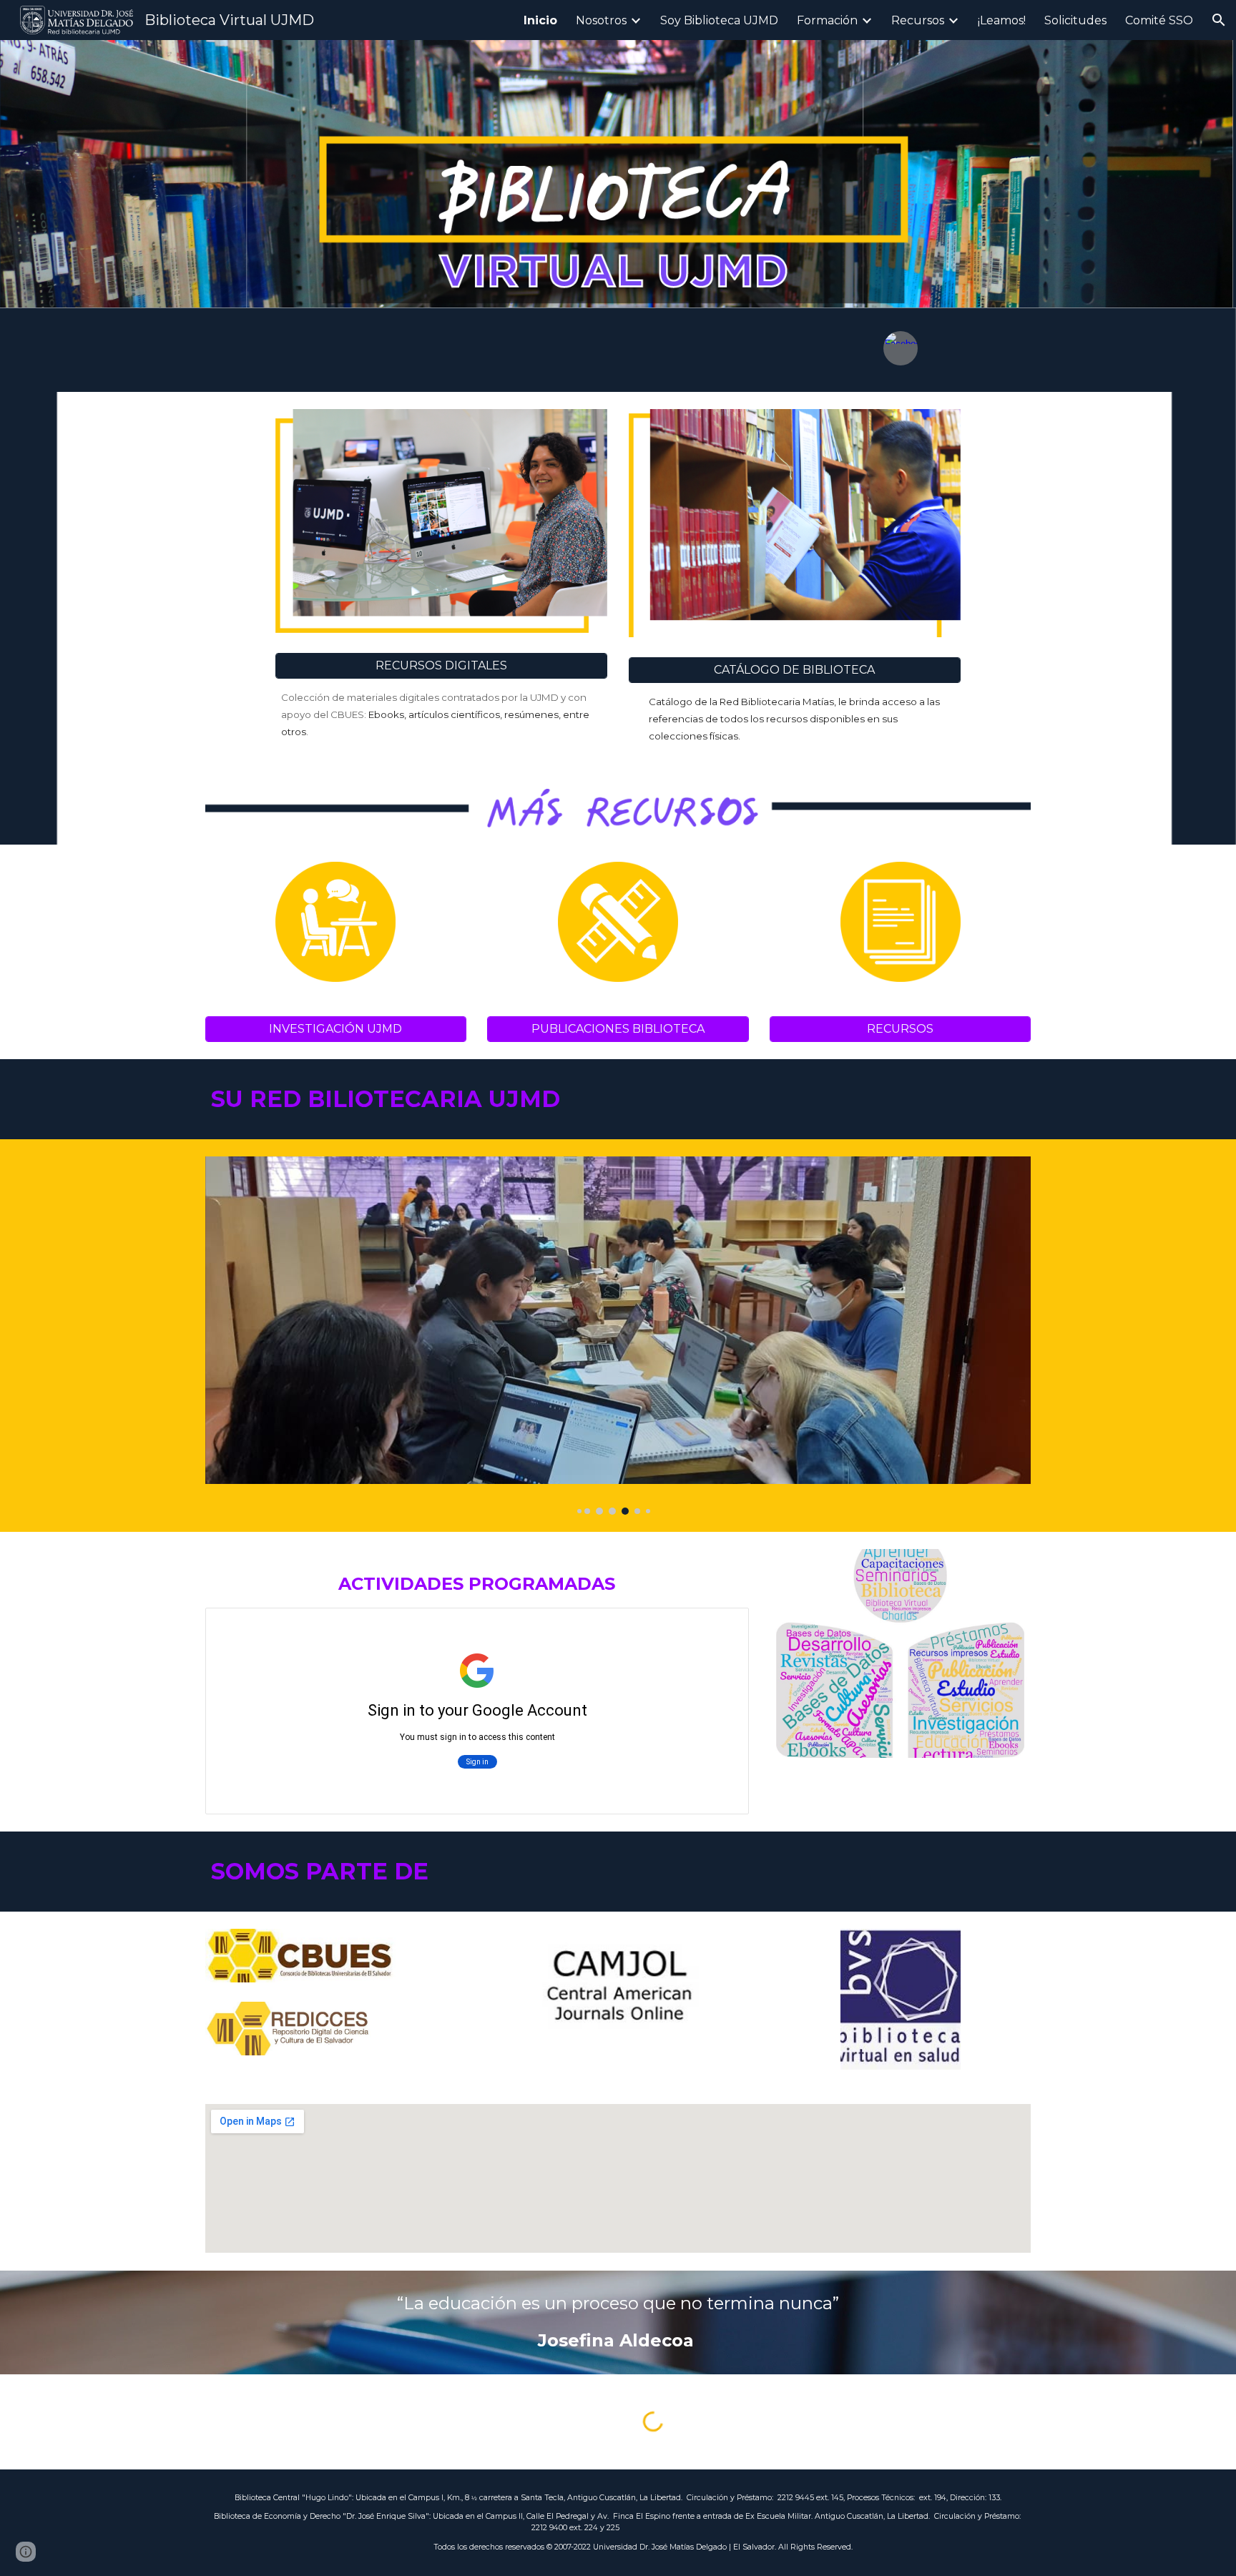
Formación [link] (827, 20)
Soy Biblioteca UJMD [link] (719, 20)
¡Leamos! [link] (1002, 20)
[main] (441, 714)
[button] (1219, 20)
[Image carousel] (618, 1336)
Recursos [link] (918, 20)
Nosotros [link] (601, 20)
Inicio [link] (540, 20)
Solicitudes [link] (1075, 20)
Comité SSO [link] (1159, 20)
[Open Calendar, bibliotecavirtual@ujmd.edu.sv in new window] (722, 1626)
